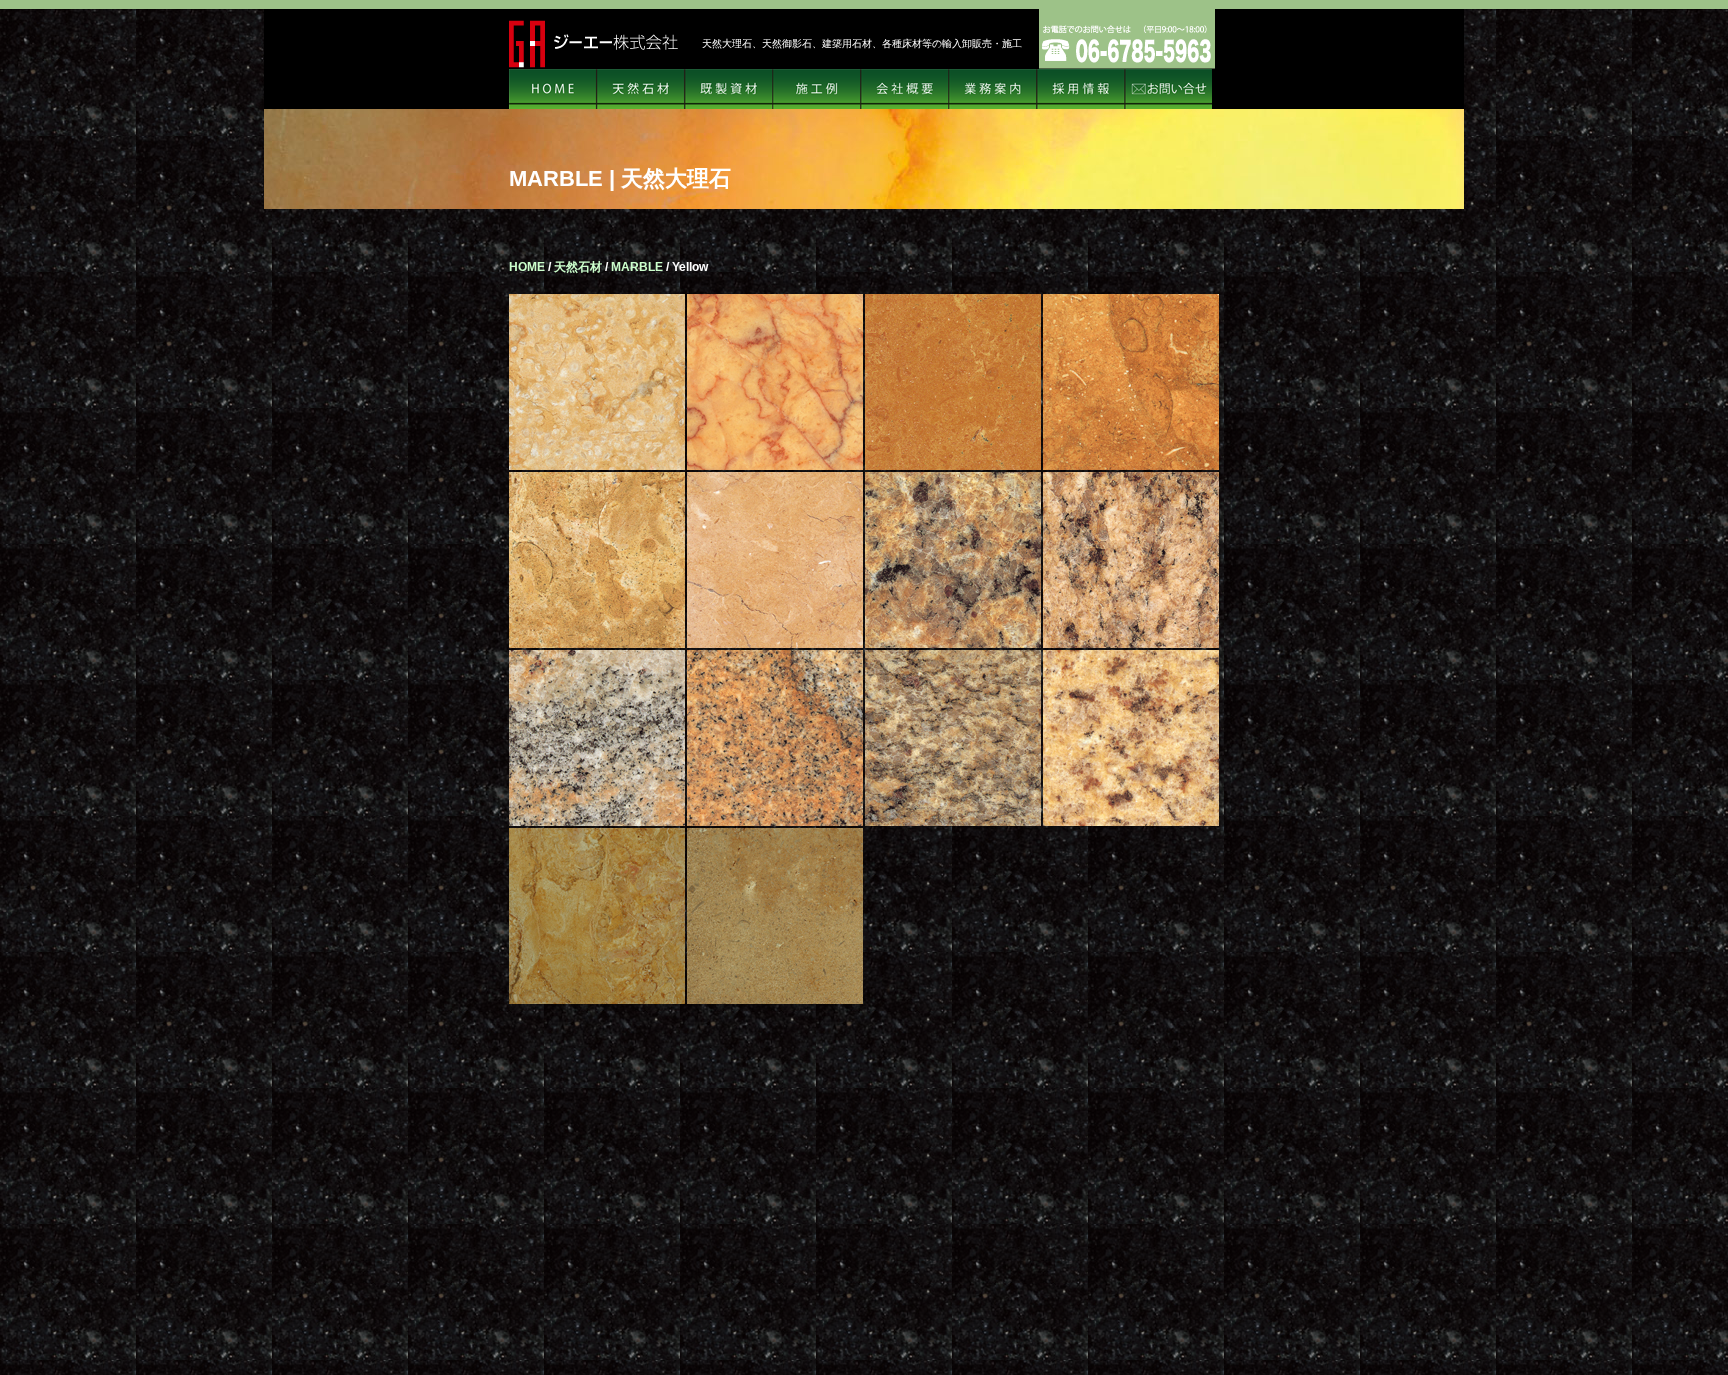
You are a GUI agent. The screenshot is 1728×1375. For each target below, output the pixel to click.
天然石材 (641, 89)
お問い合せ (1169, 89)
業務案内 (993, 89)
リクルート (1081, 89)
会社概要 (905, 89)
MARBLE (637, 267)
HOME (553, 89)
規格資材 (729, 89)
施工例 (817, 89)
